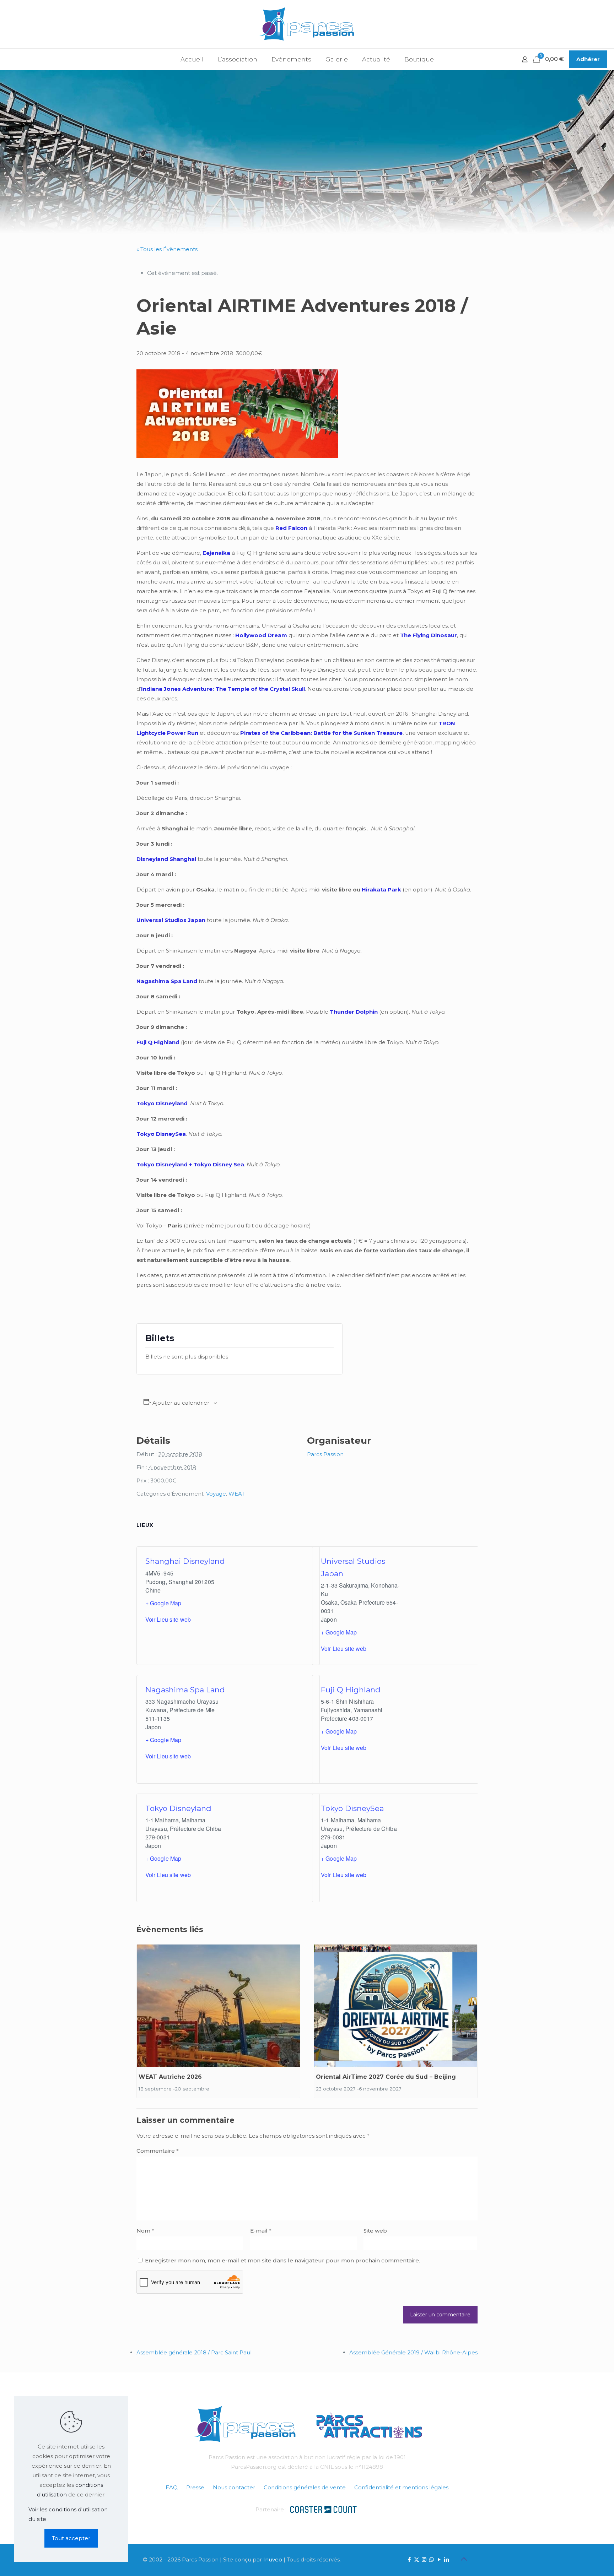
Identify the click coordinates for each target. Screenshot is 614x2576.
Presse (195, 2487)
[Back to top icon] (464, 2559)
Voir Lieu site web (168, 1619)
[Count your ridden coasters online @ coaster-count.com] (323, 2509)
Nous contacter (234, 2487)
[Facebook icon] (409, 2559)
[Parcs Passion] (307, 24)
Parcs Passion (325, 1454)
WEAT (237, 1494)
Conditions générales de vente (305, 2487)
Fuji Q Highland (351, 1690)
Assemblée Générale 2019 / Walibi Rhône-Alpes (413, 2352)
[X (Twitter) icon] (417, 2559)
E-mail (261, 2231)
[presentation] (218, 2006)
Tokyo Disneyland (178, 1808)
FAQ (172, 2487)
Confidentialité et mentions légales (401, 2487)
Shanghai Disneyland (185, 1561)
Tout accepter (71, 2538)
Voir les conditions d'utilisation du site (68, 2514)
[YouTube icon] (439, 2559)
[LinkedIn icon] (446, 2559)
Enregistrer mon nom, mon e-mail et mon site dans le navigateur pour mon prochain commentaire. (282, 2260)
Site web (375, 2231)
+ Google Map (163, 1603)
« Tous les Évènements (167, 249)
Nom (145, 2231)
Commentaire (158, 2151)
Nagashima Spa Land (185, 1690)
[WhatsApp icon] (432, 2559)
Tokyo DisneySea (352, 1808)
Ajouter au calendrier (181, 1403)
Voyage (216, 1494)
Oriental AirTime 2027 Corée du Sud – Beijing (386, 2077)
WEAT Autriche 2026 (170, 2077)
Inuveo (273, 2559)
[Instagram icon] (424, 2559)
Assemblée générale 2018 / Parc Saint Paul (194, 2352)
